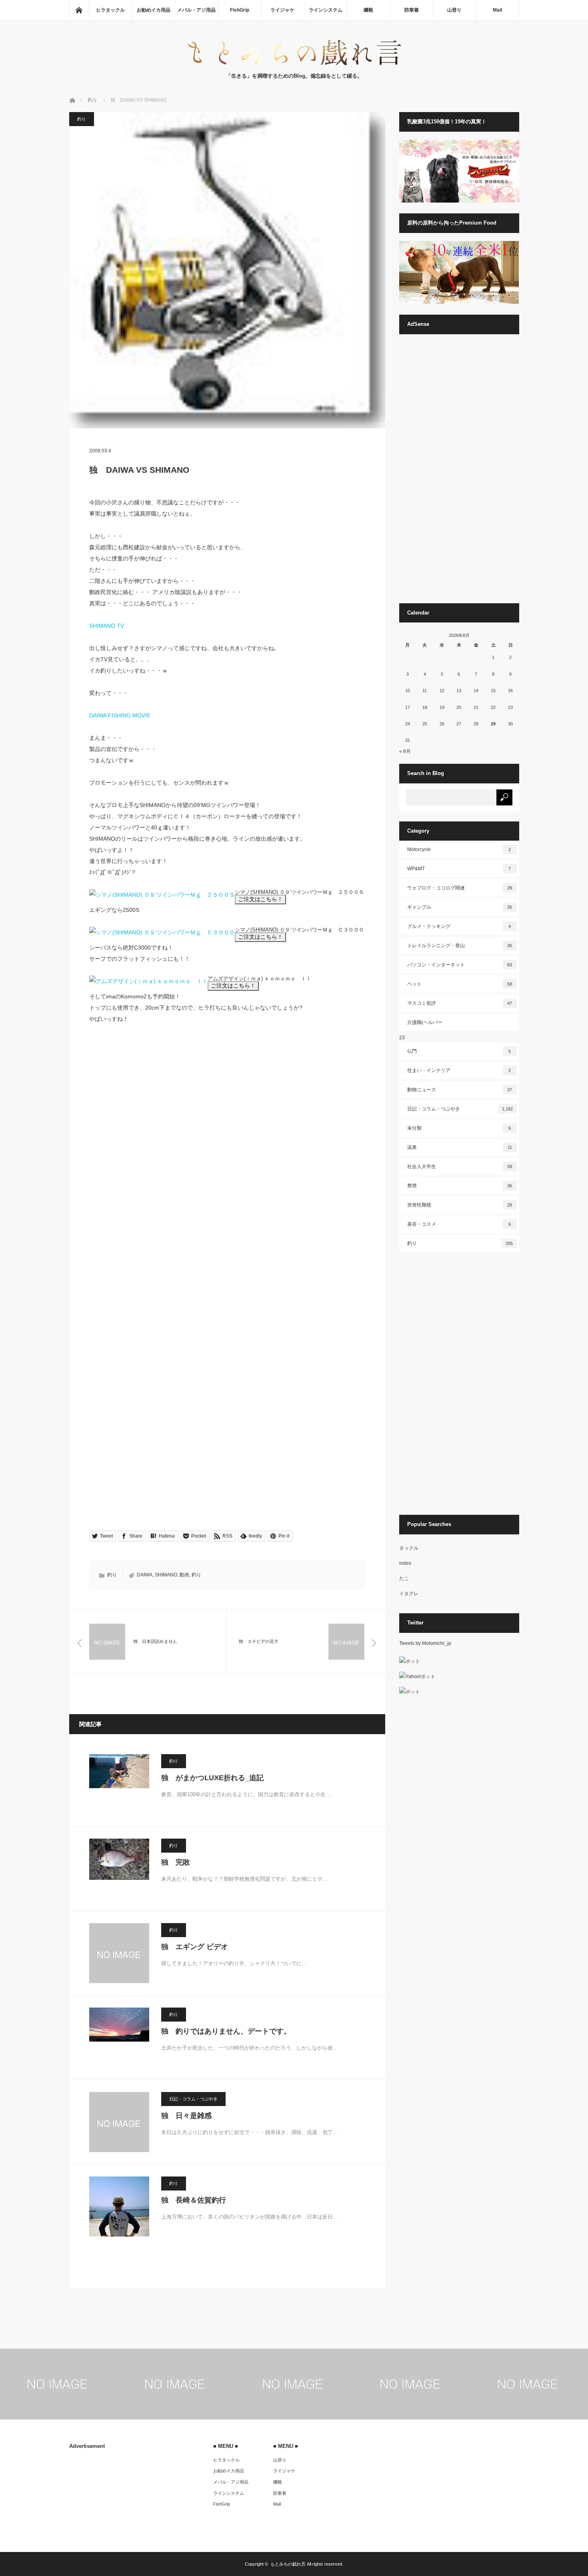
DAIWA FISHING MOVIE (120, 715)
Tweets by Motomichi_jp (425, 1643)
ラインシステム (326, 10)
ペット (460, 984)
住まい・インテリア (459, 1070)
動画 (184, 1575)
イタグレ (409, 1594)
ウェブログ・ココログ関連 (460, 888)
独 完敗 (176, 1862)
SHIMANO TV (107, 626)
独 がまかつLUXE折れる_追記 (212, 1778)
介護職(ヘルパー (425, 1022)
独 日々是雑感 (186, 2116)
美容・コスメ (459, 1224)
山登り (454, 10)
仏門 (459, 1051)
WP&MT (459, 869)
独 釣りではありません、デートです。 (226, 2031)
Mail (497, 10)
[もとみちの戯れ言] (294, 64)
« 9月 (405, 751)
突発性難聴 (460, 1205)
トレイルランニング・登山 (460, 946)
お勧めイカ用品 (154, 10)
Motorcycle (459, 849)
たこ (404, 1578)
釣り (82, 119)
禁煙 (460, 1186)
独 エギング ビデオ (195, 1947)
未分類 (459, 1128)
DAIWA (145, 1575)
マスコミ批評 (460, 1003)
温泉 (460, 1147)
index (405, 1563)
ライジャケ (282, 10)
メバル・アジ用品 (196, 10)
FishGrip (240, 10)
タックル (409, 1548)
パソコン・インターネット (460, 965)
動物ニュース (460, 1090)
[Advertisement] (459, 472)
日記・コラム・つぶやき (193, 2099)
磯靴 (368, 10)
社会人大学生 (460, 1167)
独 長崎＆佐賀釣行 (194, 2200)
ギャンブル (460, 907)
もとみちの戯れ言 (288, 2564)
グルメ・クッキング (459, 926)
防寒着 (412, 10)
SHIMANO (166, 1575)
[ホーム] (79, 10)
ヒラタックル (110, 10)
